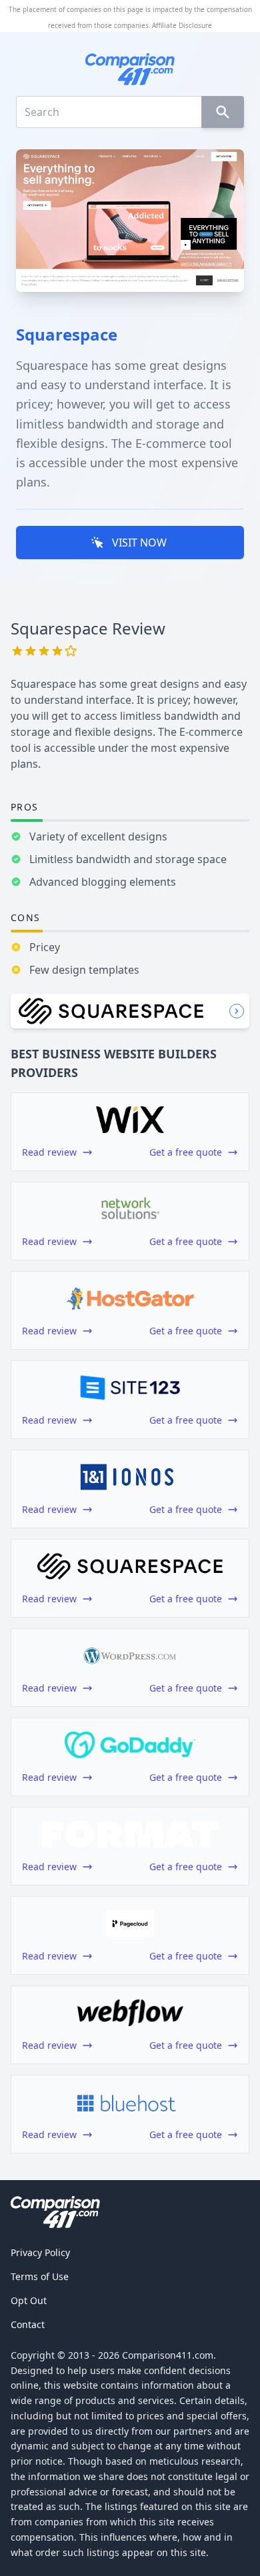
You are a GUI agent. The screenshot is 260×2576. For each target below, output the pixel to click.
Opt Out (29, 2300)
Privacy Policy (40, 2252)
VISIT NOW (139, 543)
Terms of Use (40, 2276)
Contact (28, 2324)
